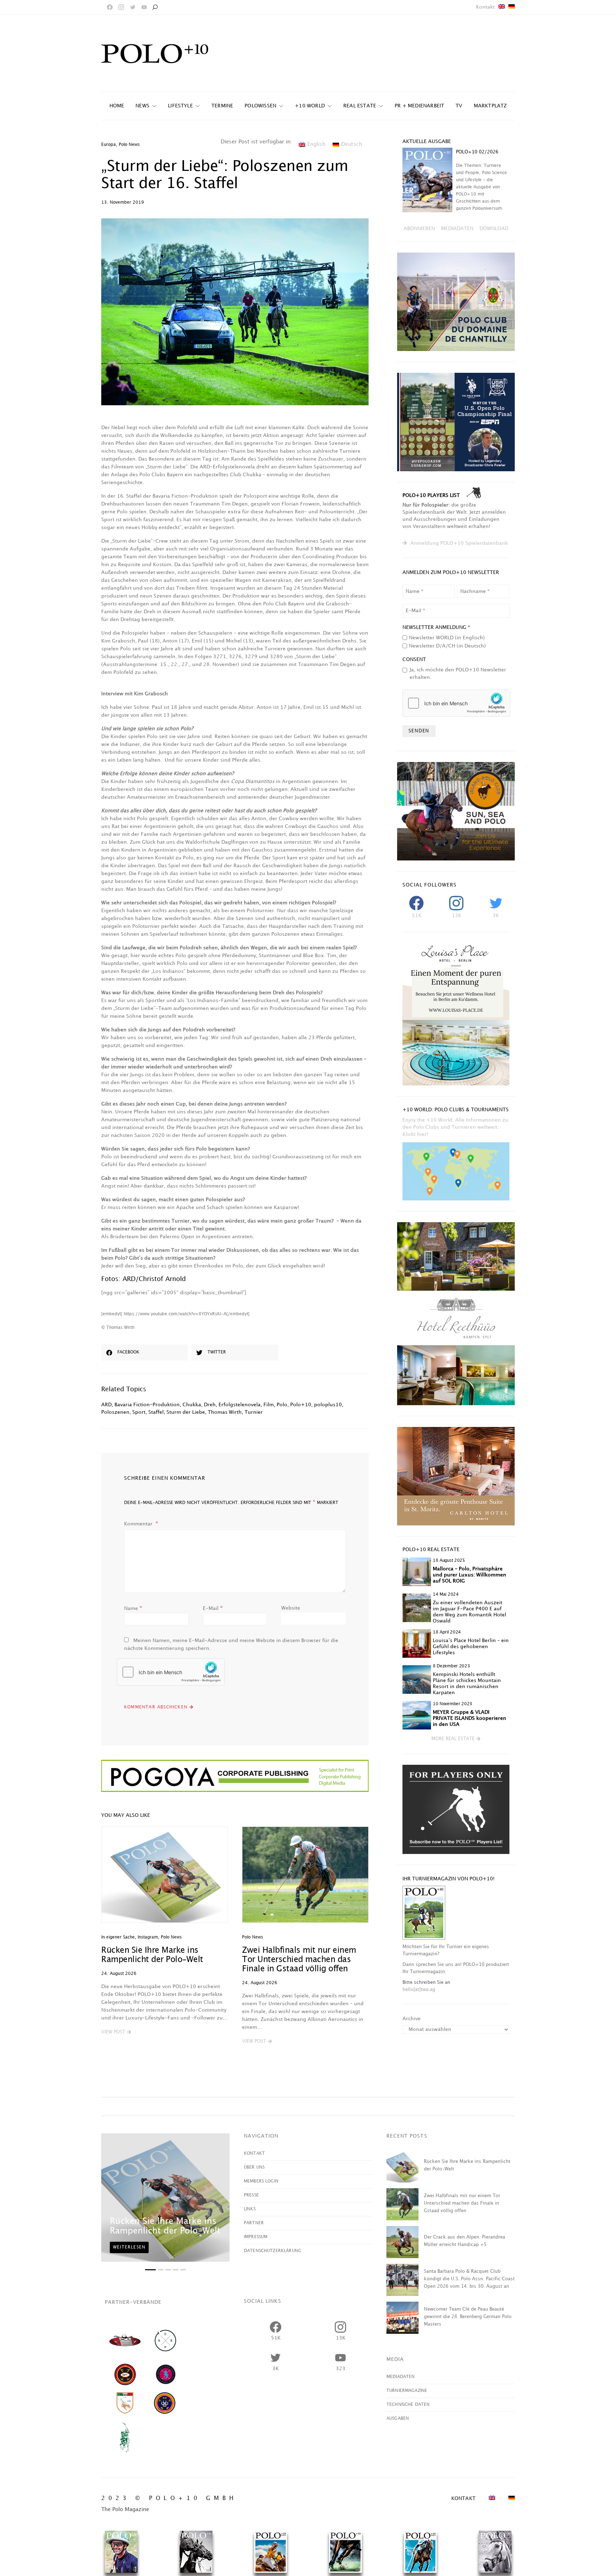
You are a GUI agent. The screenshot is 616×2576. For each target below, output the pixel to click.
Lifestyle (180, 106)
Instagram (148, 1937)
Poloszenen (115, 1412)
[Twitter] (133, 7)
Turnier (254, 1412)
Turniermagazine (407, 2391)
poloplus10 (328, 1405)
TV (459, 106)
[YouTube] (144, 7)
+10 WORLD (310, 106)
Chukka (192, 1405)
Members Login (261, 2181)
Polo (282, 1405)
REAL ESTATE (360, 106)
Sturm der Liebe (186, 1412)
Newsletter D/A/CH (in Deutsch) (447, 646)
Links (250, 2209)
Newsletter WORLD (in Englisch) (447, 638)
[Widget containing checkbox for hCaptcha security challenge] (171, 1672)
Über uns (254, 2167)
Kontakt (485, 7)
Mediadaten (401, 2377)
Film (269, 1405)
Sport (139, 1412)
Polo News (129, 145)
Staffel (156, 1412)
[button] (116, 2032)
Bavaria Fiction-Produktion (147, 1405)
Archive (412, 2019)
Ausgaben (398, 2419)
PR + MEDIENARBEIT (419, 106)
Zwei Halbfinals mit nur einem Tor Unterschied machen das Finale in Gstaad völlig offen (299, 1960)
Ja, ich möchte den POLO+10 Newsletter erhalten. (458, 674)
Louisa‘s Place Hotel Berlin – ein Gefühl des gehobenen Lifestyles (471, 1647)
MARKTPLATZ (490, 106)
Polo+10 (301, 1405)
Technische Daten (408, 2405)
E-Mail (213, 1608)
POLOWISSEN (260, 106)
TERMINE (222, 106)
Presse (251, 2195)
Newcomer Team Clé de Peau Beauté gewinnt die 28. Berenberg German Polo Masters (468, 2317)
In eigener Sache (118, 1937)
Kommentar (139, 1524)
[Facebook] (110, 7)
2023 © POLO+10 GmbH (169, 2498)
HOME (117, 106)
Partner (254, 2223)
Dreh (210, 1405)
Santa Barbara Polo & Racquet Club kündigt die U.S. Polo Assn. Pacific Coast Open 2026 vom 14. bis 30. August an (469, 2279)
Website (291, 1608)
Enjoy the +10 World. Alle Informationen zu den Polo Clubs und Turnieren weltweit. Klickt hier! (455, 1127)
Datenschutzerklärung (273, 2251)
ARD (106, 1405)
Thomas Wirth (225, 1412)
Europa (109, 145)
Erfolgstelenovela (240, 1405)
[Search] (155, 7)
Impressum (256, 2237)
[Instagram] (121, 7)
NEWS (142, 106)
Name (133, 1608)
